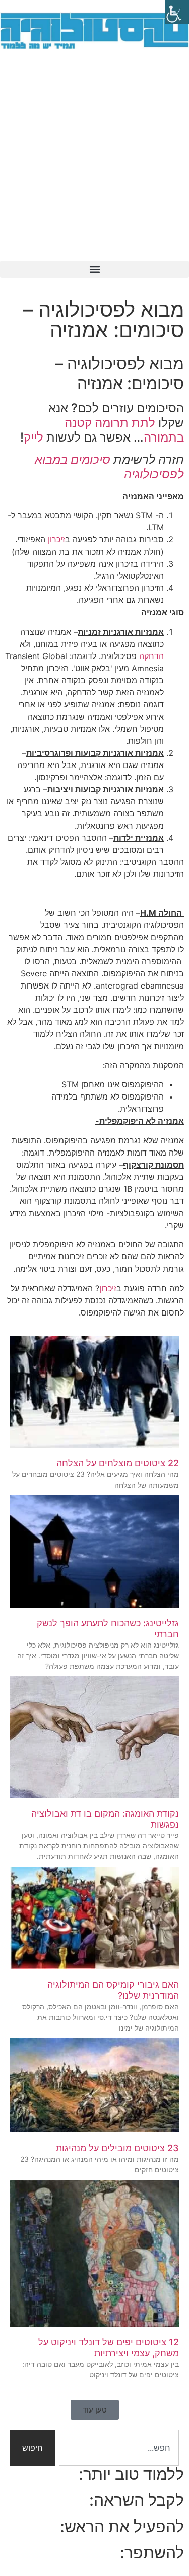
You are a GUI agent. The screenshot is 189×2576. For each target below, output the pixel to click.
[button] (94, 269)
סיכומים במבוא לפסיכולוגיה (109, 467)
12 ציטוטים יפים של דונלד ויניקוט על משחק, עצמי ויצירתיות (109, 2348)
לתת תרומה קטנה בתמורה (124, 430)
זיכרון (56, 539)
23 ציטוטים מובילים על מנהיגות (117, 2148)
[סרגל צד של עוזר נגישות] (177, 12)
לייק (34, 437)
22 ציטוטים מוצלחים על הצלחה (118, 1463)
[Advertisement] (94, 161)
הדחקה (151, 656)
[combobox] (119, 2448)
